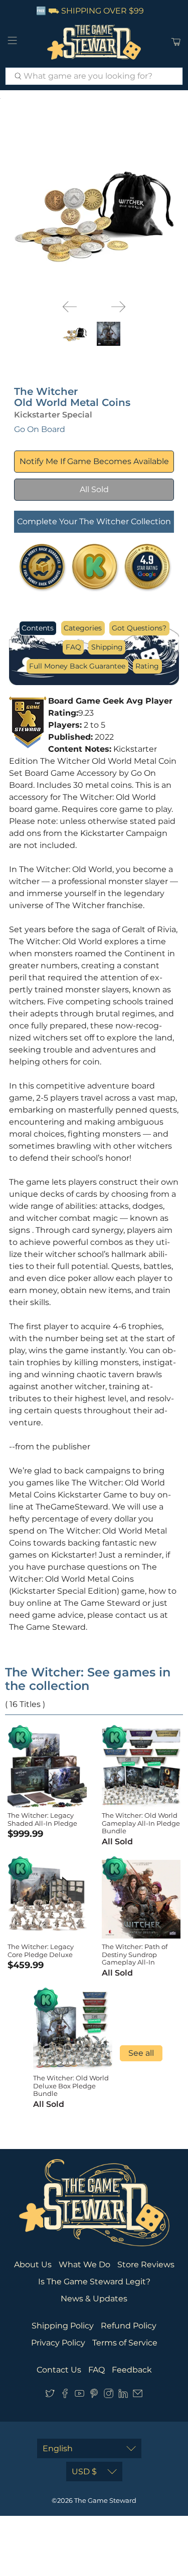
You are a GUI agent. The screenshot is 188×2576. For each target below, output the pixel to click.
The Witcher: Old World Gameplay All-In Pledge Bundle (141, 1823)
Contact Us (59, 2370)
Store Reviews (146, 2265)
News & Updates (94, 2299)
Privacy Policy (58, 2343)
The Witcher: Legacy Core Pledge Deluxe (41, 1951)
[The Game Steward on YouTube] (79, 2395)
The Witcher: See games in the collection (88, 1679)
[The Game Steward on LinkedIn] (123, 2395)
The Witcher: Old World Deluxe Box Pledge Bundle (71, 2086)
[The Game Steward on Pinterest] (94, 2395)
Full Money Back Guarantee (77, 666)
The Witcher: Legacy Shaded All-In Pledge (42, 1819)
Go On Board (40, 429)
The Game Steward (105, 2500)
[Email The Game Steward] (138, 2395)
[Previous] (70, 307)
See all (141, 2053)
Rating (147, 666)
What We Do (84, 2265)
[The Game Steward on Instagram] (109, 2395)
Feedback (132, 2370)
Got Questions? (139, 628)
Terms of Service (125, 2343)
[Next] (118, 307)
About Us (33, 2265)
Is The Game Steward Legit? (94, 2282)
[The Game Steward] (94, 42)
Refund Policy (129, 2326)
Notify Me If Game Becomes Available (94, 461)
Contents (38, 628)
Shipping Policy (63, 2326)
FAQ (73, 647)
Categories (83, 628)
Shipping (107, 647)
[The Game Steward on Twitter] (50, 2395)
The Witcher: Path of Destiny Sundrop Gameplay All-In (135, 1954)
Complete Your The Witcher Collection (94, 521)
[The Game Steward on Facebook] (65, 2395)
